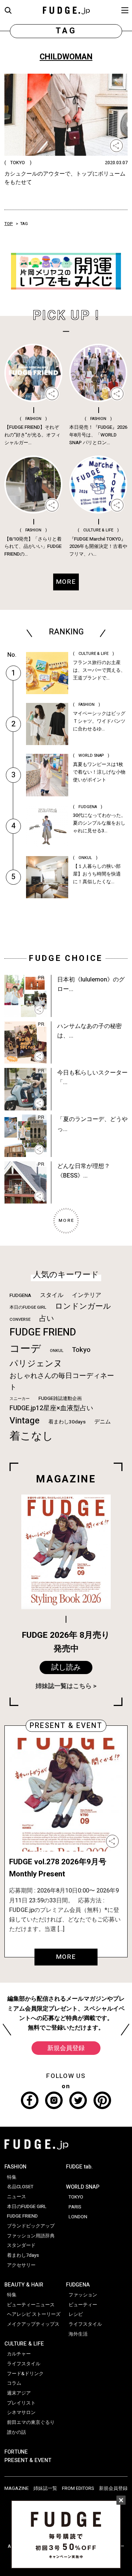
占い (47, 1318)
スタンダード (21, 2245)
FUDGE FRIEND (43, 1332)
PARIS (75, 2207)
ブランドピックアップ (31, 2226)
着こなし (31, 1436)
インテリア (87, 1295)
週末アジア (19, 2393)
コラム (14, 2383)
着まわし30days (67, 1422)
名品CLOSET (20, 2187)
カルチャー (19, 2354)
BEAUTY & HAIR (24, 2285)
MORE (66, 1957)
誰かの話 (16, 2432)
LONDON (78, 2217)
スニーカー (20, 1399)
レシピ (76, 2314)
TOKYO (76, 2197)
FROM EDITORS (78, 2488)
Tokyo (81, 1350)
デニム (102, 1422)
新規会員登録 (66, 2048)
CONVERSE (20, 1320)
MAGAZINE (16, 2488)
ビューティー (83, 2305)
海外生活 (78, 2334)
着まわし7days (23, 2255)
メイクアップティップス (33, 2324)
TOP (9, 224)
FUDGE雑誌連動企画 (60, 1398)
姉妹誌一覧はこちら (64, 1686)
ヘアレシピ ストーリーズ (34, 2314)
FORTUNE (16, 2452)
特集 (12, 2177)
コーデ (25, 1349)
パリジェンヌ (36, 1364)
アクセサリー (21, 2265)
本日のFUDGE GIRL (28, 1307)
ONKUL (57, 1351)
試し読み (66, 1667)
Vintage (25, 1421)
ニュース (16, 2197)
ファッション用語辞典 (31, 2236)
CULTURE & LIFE (24, 2344)
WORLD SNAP (83, 2187)
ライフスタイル (24, 2364)
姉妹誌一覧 (45, 2488)
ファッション (83, 2295)
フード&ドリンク (25, 2374)
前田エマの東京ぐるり (31, 2422)
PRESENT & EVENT (28, 2460)
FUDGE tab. (79, 2167)
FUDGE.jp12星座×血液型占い (51, 1408)
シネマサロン (21, 2413)
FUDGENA (20, 1296)
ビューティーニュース (31, 2305)
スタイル (52, 1295)
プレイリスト (21, 2403)
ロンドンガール (83, 1306)
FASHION (15, 2167)
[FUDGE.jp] (66, 10)
